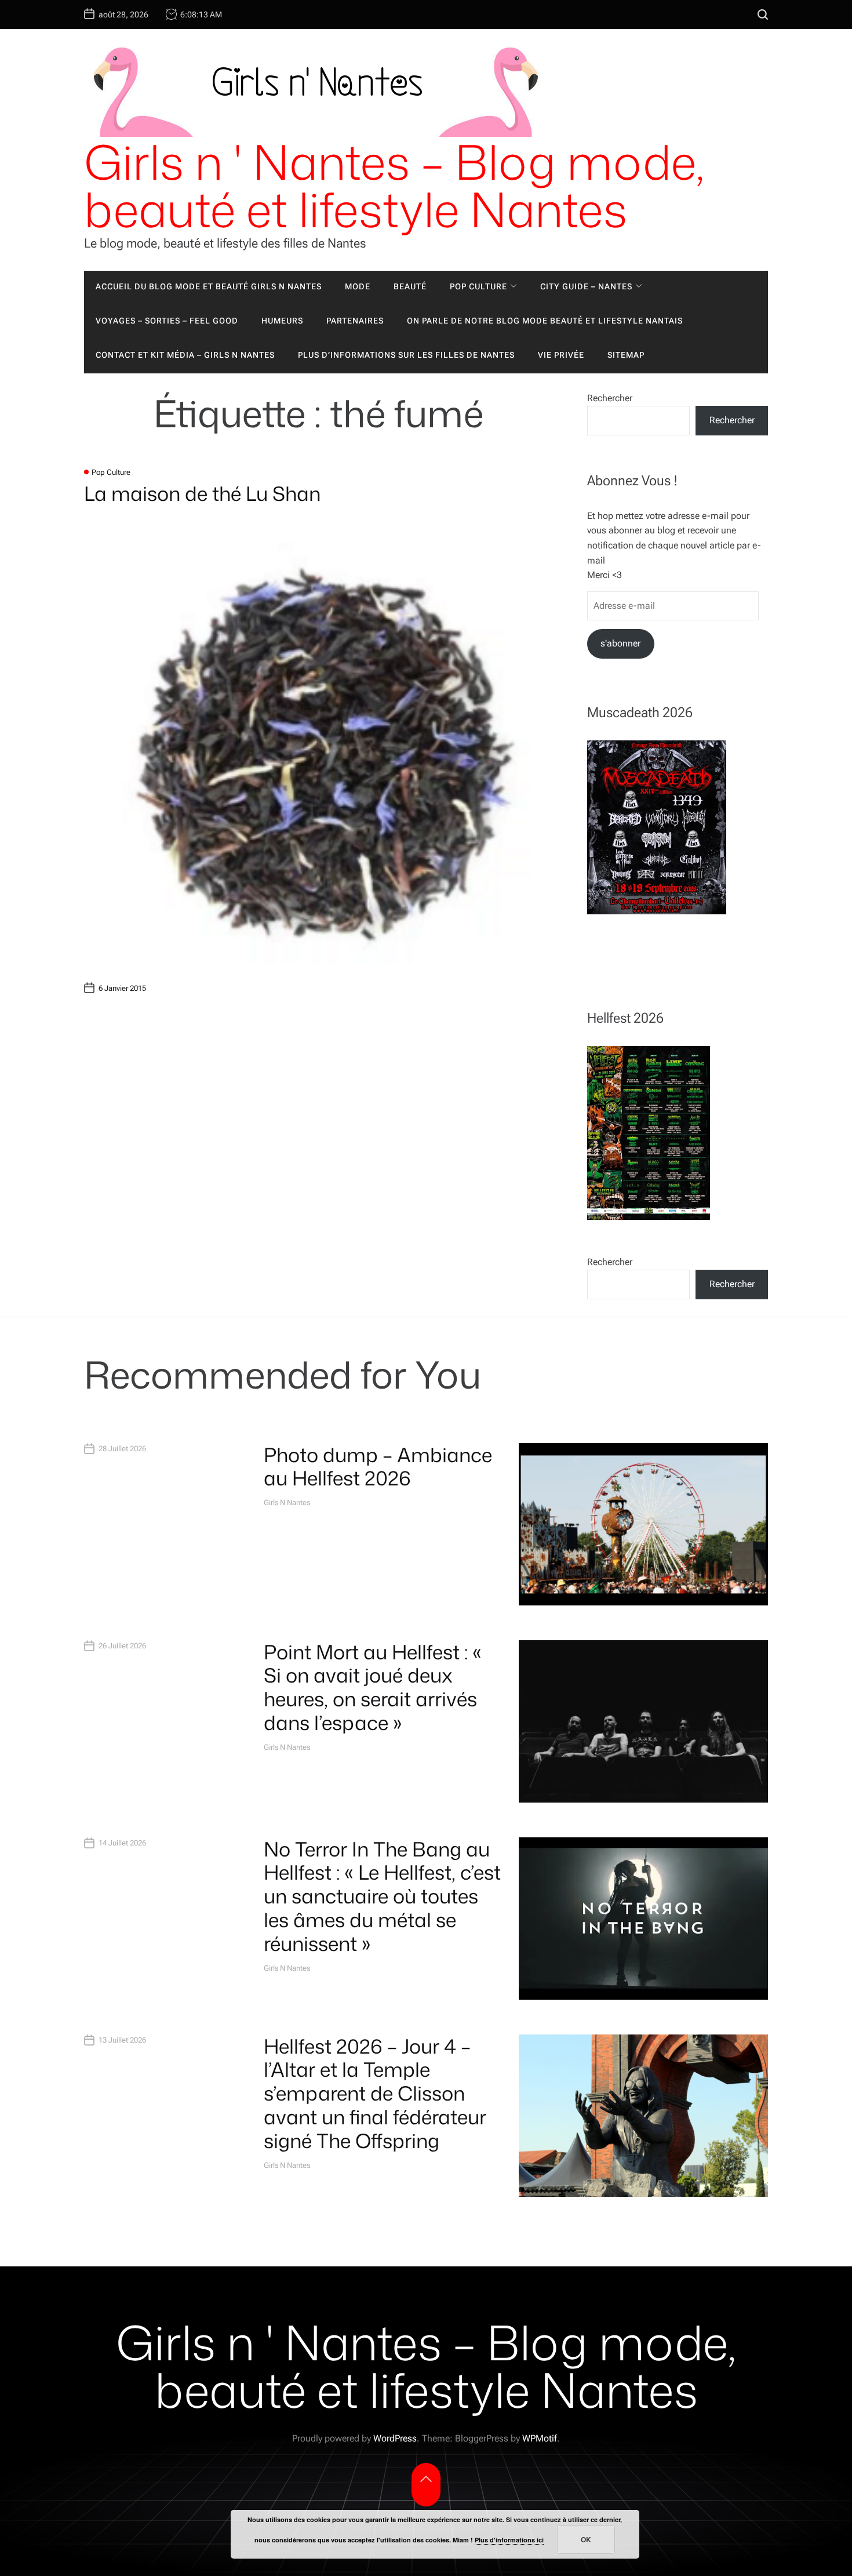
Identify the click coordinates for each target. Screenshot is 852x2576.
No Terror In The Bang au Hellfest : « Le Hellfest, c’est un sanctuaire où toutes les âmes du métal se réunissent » (382, 1896)
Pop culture (478, 286)
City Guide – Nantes (586, 286)
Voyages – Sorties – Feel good (167, 321)
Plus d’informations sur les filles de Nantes (406, 355)
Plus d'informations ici (509, 2540)
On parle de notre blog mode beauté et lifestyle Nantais (545, 321)
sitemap (626, 355)
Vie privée (561, 355)
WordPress (395, 2438)
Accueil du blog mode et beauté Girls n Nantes (209, 286)
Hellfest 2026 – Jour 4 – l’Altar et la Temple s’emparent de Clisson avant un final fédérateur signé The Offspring (375, 2093)
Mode (358, 286)
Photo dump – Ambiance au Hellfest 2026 (378, 1467)
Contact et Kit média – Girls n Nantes (185, 355)
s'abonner (620, 643)
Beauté (410, 286)
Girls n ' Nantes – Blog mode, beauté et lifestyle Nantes (394, 186)
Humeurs (282, 321)
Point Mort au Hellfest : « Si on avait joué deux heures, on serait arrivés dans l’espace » (373, 1687)
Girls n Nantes (287, 1503)
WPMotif (540, 2438)
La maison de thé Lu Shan (202, 493)
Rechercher (610, 398)
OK (586, 2539)
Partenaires (355, 321)
